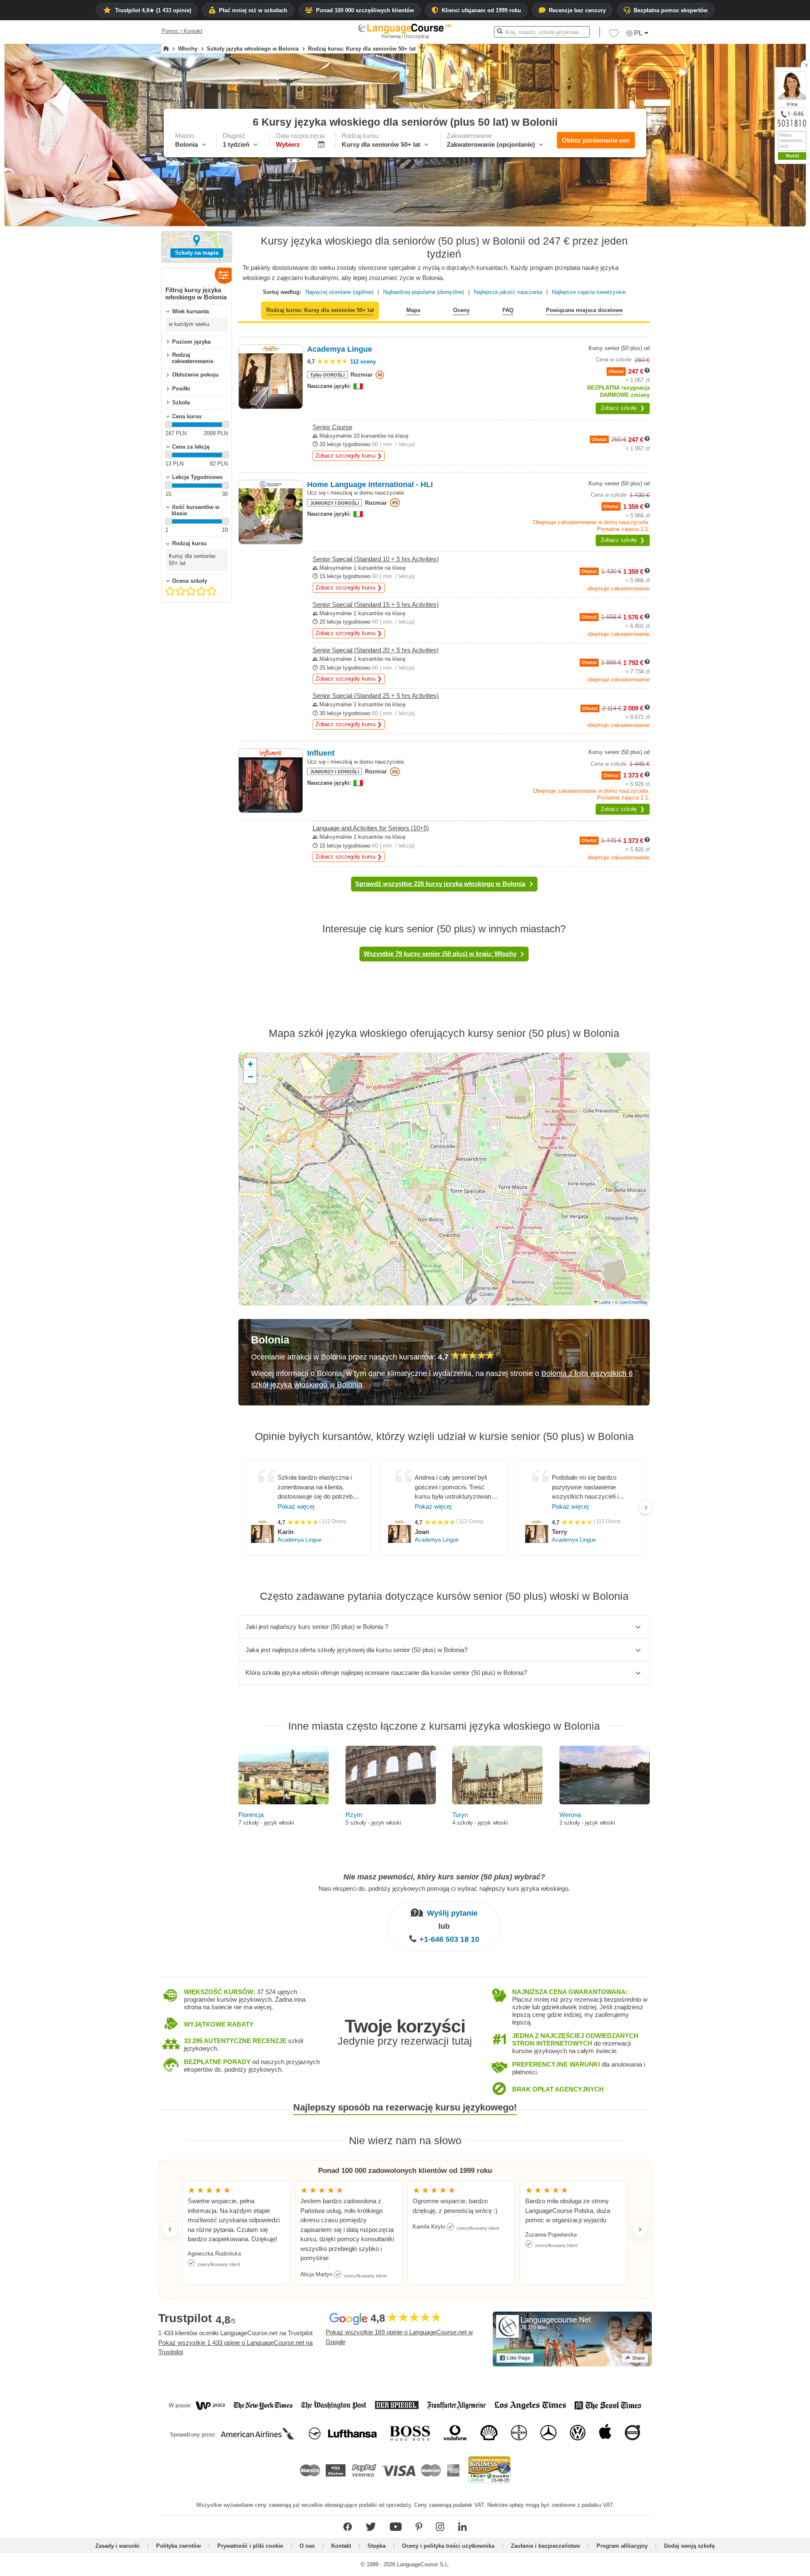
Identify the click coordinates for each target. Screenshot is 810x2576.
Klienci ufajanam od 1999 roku (481, 10)
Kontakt (341, 2546)
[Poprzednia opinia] (170, 2229)
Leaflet (604, 1302)
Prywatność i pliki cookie (250, 2546)
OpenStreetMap (633, 1302)
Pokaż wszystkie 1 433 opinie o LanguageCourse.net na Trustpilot (235, 2347)
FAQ (508, 310)
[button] (614, 35)
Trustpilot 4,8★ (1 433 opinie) (153, 10)
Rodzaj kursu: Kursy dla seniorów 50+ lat (320, 310)
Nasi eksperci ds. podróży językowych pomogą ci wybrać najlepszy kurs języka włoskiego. (444, 1888)
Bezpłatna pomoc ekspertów (671, 10)
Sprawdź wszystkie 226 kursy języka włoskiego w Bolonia (440, 884)
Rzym (354, 1815)
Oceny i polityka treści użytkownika (448, 2546)
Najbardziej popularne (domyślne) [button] (424, 292)
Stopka (377, 2546)
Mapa (413, 310)
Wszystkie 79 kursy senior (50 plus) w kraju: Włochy (440, 954)
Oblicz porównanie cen (596, 140)
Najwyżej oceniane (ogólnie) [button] (339, 292)
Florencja (251, 1815)
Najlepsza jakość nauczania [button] (508, 292)
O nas (307, 2546)
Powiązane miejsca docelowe (584, 310)
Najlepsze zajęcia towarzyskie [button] (589, 292)
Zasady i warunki (117, 2546)
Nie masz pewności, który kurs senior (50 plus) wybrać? (444, 1877)
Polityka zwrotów (178, 2546)
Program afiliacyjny (622, 2546)
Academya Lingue (300, 1540)
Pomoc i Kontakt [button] (182, 31)
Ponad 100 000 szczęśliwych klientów (365, 10)
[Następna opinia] (640, 2229)
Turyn (460, 1815)
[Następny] (645, 1507)
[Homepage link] (166, 49)
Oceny (461, 310)
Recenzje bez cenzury (577, 10)
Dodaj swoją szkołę (689, 2546)
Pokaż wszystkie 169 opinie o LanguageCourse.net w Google (399, 2337)
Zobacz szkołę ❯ (623, 408)
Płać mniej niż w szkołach (253, 10)
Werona (570, 1815)
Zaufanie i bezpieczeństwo (545, 2546)
